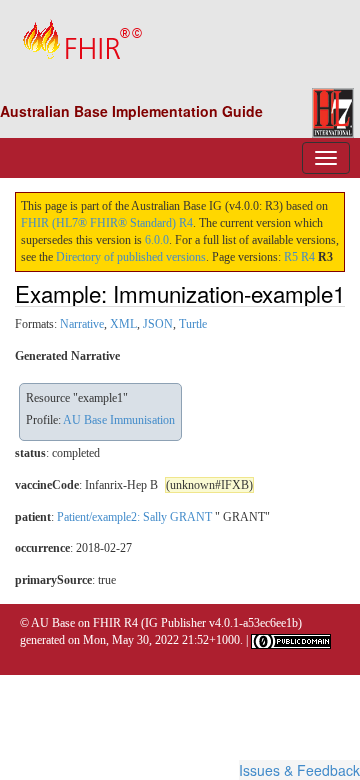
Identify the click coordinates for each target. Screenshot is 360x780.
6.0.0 (157, 240)
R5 (291, 257)
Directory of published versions (131, 257)
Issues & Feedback (299, 770)
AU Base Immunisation (119, 420)
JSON (158, 324)
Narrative (82, 324)
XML (123, 324)
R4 (308, 257)
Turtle (193, 324)
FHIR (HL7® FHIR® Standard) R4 (107, 223)
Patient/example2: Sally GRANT (134, 517)
